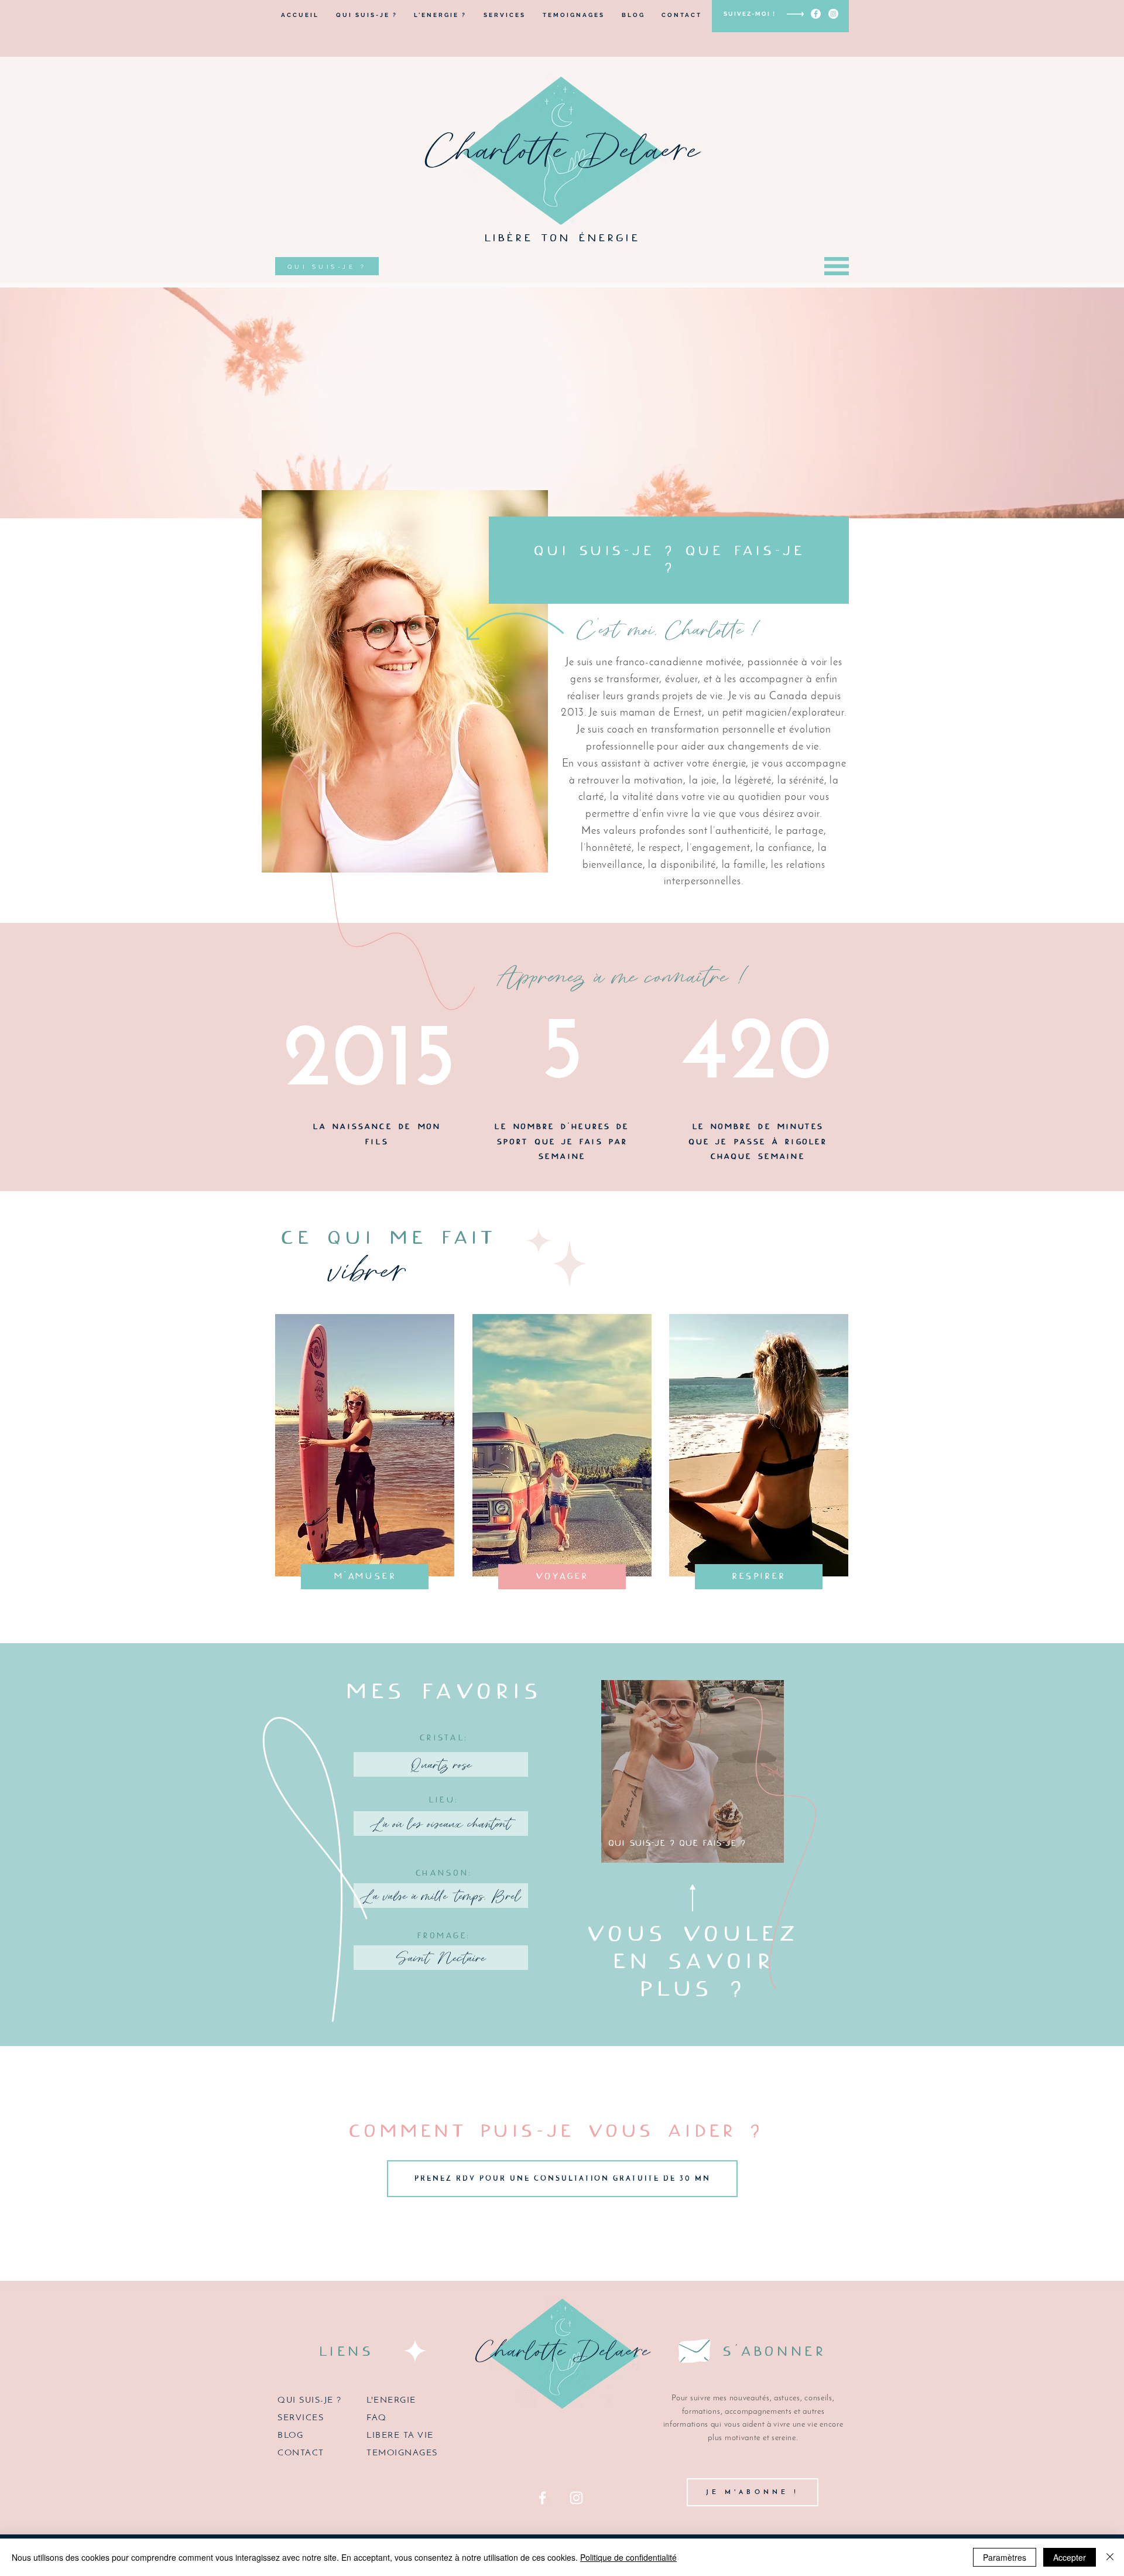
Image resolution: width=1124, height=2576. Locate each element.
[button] (837, 266)
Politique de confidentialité (628, 2557)
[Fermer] (1110, 2557)
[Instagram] (576, 2498)
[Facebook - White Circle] (816, 14)
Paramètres (1005, 2557)
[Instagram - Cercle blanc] (833, 14)
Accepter (1070, 2557)
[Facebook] (542, 2498)
